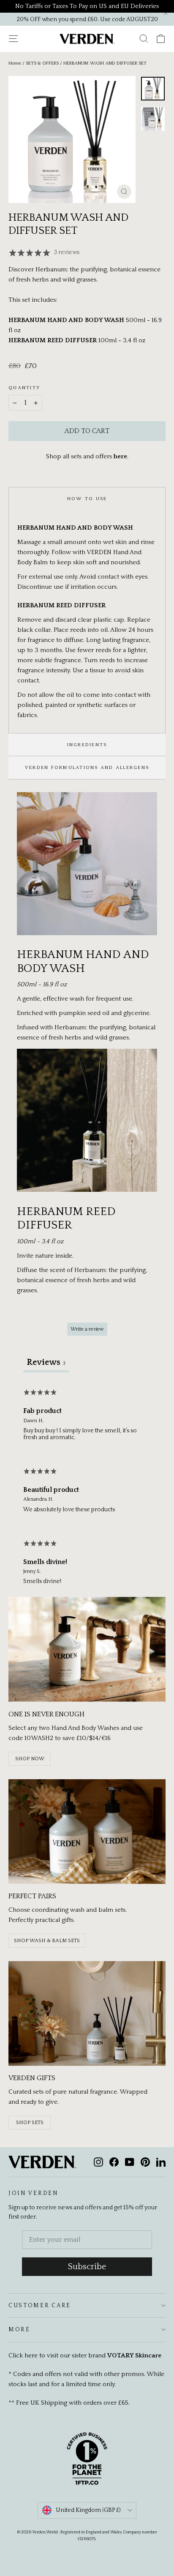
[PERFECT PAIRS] (87, 1832)
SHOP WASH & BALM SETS (47, 1941)
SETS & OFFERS (42, 63)
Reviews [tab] (46, 1362)
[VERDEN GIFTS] (87, 2013)
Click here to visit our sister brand (85, 2355)
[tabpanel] (87, 1489)
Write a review (87, 1329)
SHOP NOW (30, 1759)
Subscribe (87, 2267)
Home (15, 63)
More (19, 2330)
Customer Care (40, 2305)
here (120, 456)
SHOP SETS (30, 2123)
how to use (87, 499)
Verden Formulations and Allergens (87, 767)
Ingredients (87, 745)
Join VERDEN (34, 2193)
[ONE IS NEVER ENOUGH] (87, 1649)
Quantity (24, 388)
